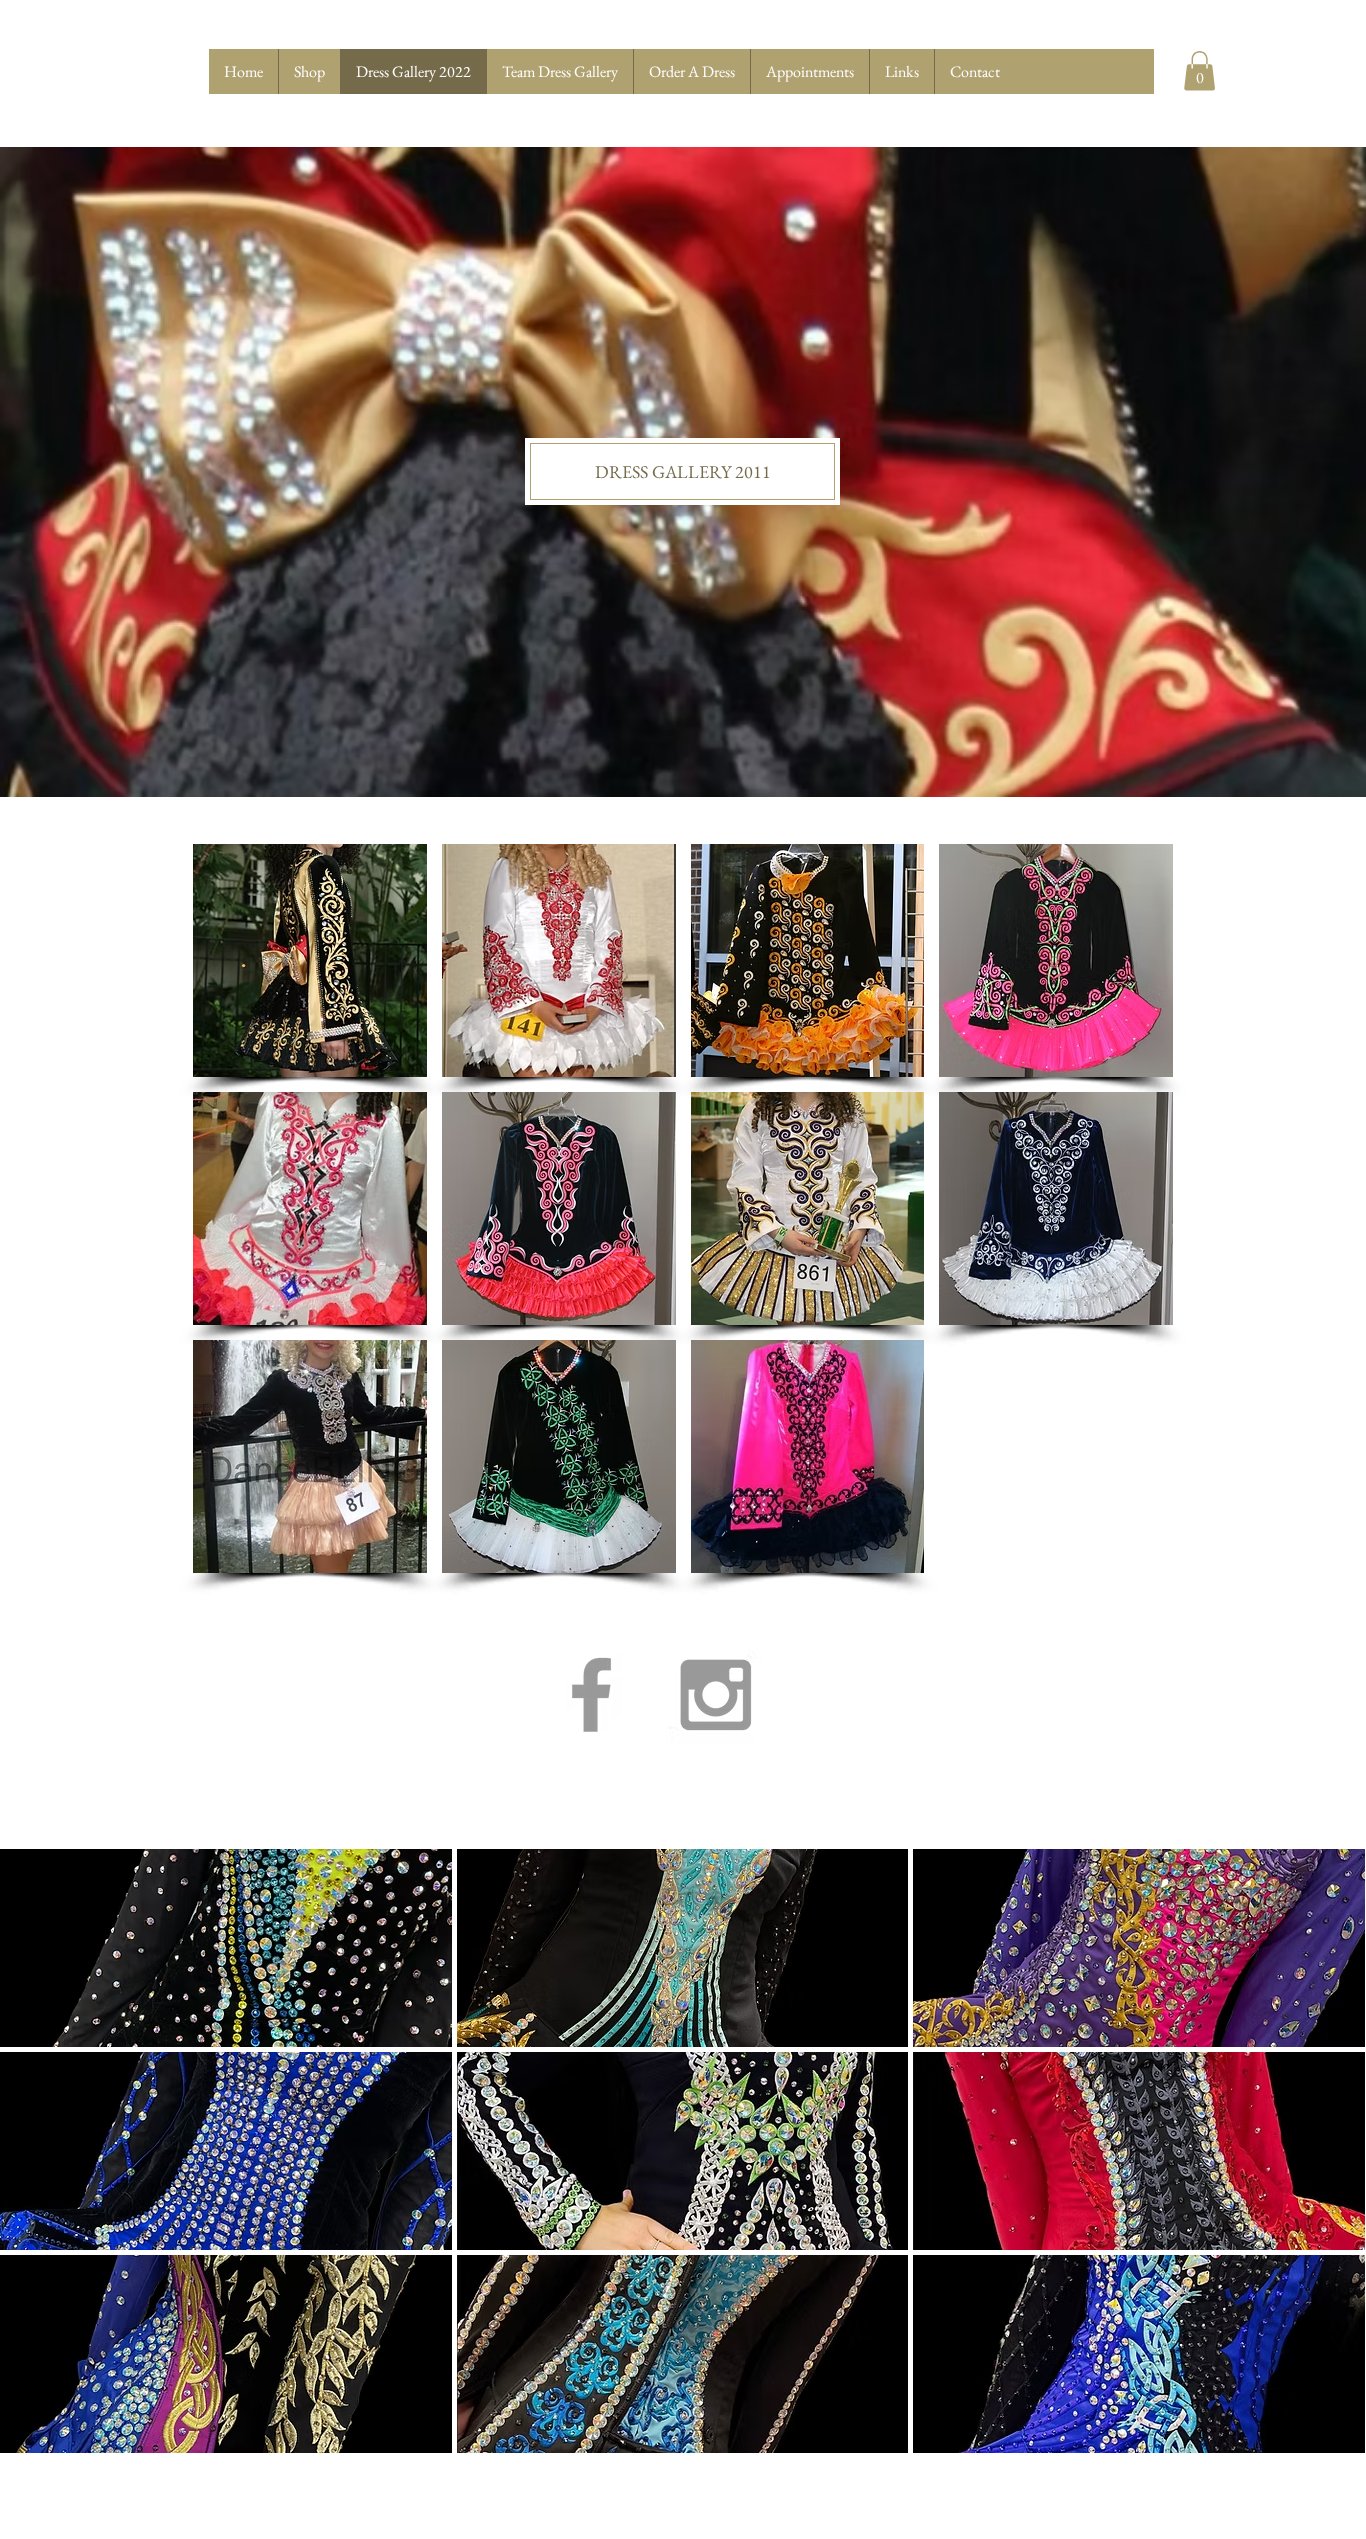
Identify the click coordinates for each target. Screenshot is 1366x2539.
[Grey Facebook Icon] (591, 1694)
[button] (1199, 70)
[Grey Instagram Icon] (715, 1694)
